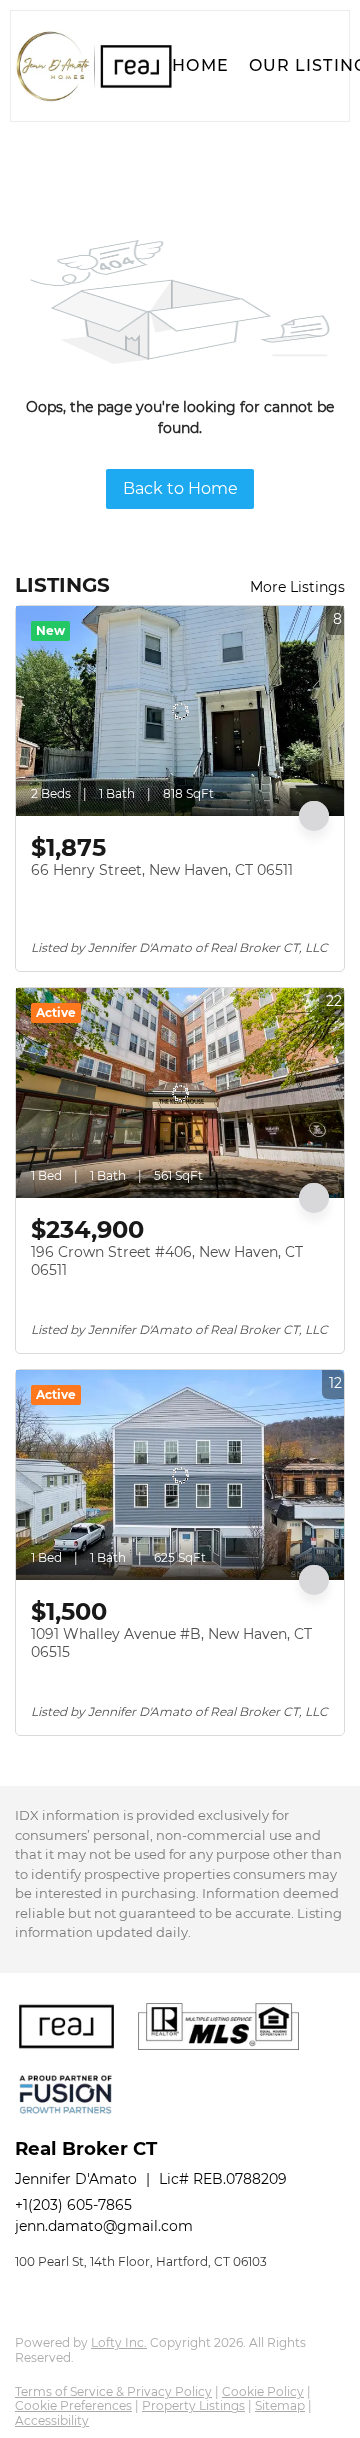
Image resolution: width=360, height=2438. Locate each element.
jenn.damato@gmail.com (104, 2226)
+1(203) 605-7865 (73, 2205)
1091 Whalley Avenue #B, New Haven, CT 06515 (171, 1643)
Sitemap (280, 2405)
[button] (93, 66)
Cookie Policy (263, 2391)
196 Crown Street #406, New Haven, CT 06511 (167, 1261)
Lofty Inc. (119, 2342)
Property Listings (193, 2405)
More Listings (297, 587)
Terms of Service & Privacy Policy (113, 2391)
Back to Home (180, 488)
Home (200, 65)
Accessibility (52, 2420)
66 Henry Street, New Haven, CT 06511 (162, 870)
